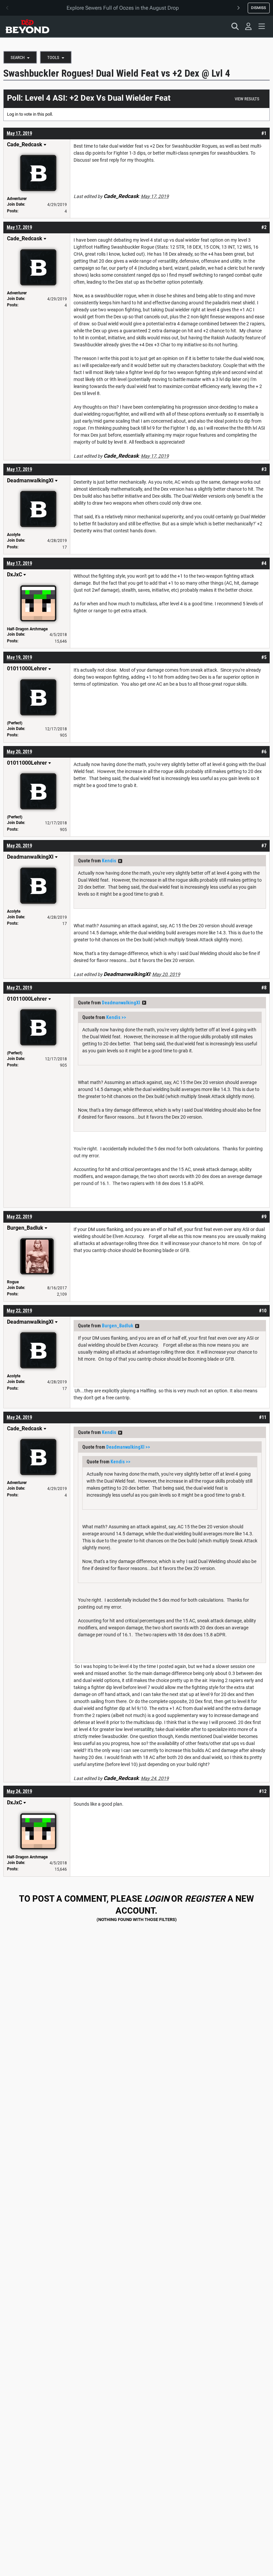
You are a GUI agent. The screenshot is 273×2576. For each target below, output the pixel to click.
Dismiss (259, 8)
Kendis (109, 861)
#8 (264, 988)
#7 (264, 846)
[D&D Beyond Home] (27, 26)
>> (120, 861)
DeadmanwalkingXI (121, 1003)
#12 (263, 1791)
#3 (264, 469)
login (157, 1899)
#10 (263, 1311)
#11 (263, 1417)
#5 (264, 657)
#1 (264, 133)
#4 (264, 563)
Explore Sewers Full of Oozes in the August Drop (123, 8)
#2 (264, 227)
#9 (264, 1217)
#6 (264, 752)
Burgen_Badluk (118, 1326)
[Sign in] (248, 26)
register (205, 1899)
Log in (13, 114)
